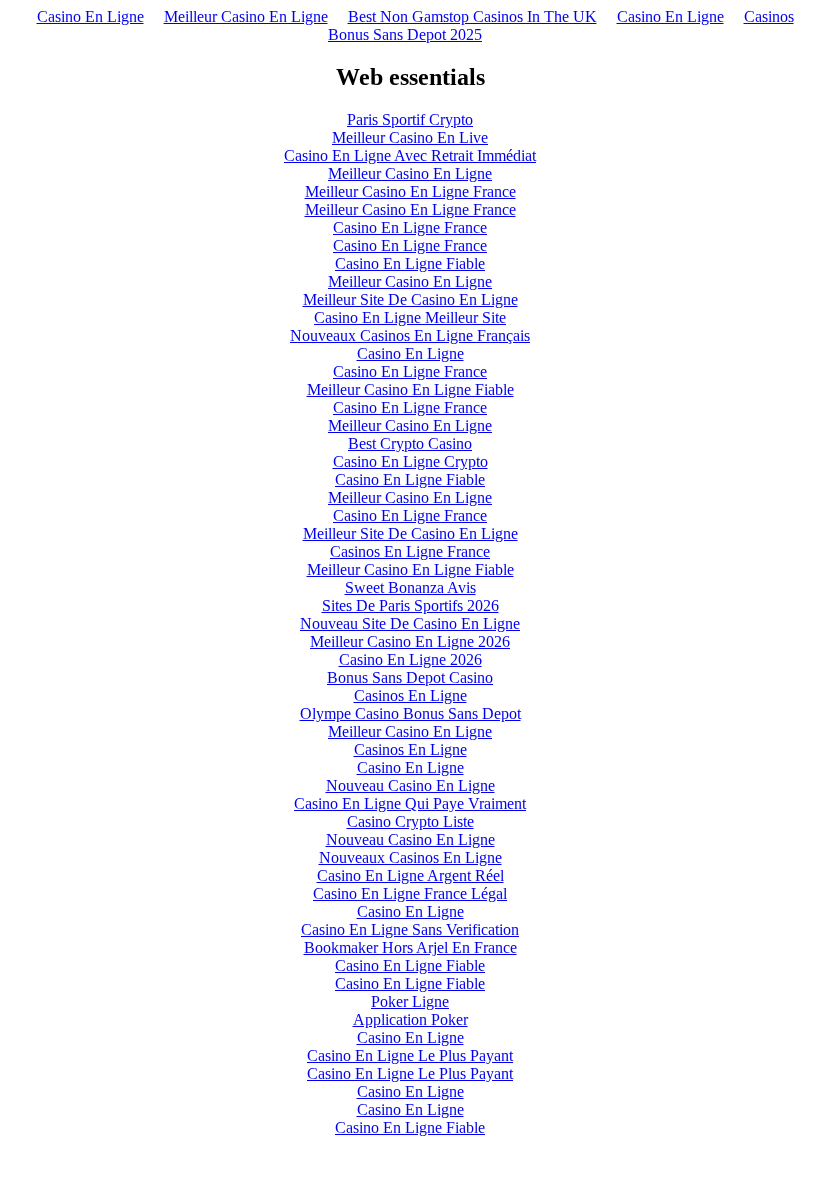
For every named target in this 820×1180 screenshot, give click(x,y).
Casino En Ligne (90, 16)
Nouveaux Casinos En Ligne (410, 857)
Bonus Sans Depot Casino (410, 677)
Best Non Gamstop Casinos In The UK (472, 16)
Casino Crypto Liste (410, 821)
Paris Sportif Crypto (410, 119)
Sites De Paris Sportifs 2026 (410, 605)
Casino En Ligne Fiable (410, 263)
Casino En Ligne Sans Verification (410, 929)
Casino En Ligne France (410, 227)
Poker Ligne (410, 1001)
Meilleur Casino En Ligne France (410, 191)
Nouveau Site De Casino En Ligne (410, 623)
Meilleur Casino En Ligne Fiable (410, 389)
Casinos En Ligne (410, 695)
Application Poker (410, 1019)
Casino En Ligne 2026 (410, 659)
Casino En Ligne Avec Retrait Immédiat (410, 155)
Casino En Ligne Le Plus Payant (410, 1055)
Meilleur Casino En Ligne (246, 16)
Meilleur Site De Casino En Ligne (410, 299)
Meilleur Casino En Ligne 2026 (410, 641)
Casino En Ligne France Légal (410, 893)
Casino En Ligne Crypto (410, 461)
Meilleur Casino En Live (410, 137)
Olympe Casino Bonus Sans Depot (410, 713)
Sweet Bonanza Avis (410, 587)
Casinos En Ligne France (410, 551)
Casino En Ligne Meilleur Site (410, 317)
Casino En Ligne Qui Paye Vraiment (410, 803)
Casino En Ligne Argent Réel (410, 875)
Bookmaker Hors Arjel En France (410, 947)
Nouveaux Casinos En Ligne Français (410, 335)
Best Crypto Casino (410, 443)
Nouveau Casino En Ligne (410, 785)
